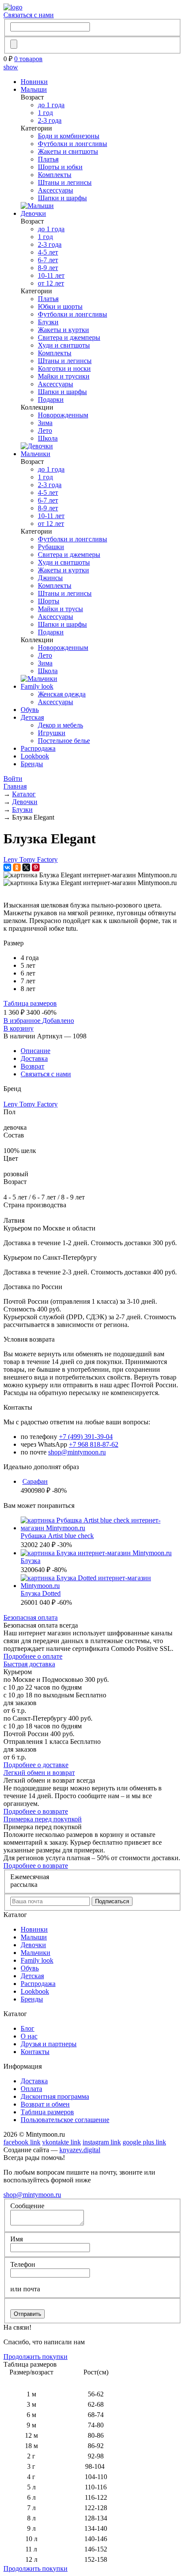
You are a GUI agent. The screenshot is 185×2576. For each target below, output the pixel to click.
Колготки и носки (64, 368)
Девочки (33, 213)
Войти (13, 778)
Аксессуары (55, 190)
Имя (17, 2239)
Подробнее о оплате (33, 1656)
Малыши (34, 89)
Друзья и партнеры (49, 2044)
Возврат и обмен (45, 2104)
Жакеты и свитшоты (68, 151)
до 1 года (51, 105)
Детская (32, 717)
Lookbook (35, 756)
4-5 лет (48, 252)
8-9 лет (48, 268)
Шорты (49, 601)
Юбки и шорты (60, 306)
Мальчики (35, 454)
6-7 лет (48, 260)
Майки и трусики (64, 376)
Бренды (32, 764)
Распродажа (38, 748)
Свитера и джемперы (69, 337)
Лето (45, 430)
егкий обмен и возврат (39, 1773)
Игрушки (52, 733)
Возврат (32, 1066)
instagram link (102, 2142)
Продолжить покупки (35, 2357)
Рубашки (51, 547)
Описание (35, 1051)
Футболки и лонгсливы (72, 144)
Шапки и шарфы (62, 198)
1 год (45, 113)
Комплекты (55, 175)
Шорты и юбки (60, 167)
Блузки (48, 322)
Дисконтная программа (55, 2096)
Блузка (31, 1561)
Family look (37, 686)
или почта (25, 2289)
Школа (48, 438)
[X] (26, 867)
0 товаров (28, 59)
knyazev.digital (80, 2150)
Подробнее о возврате (36, 1811)
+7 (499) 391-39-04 (86, 1437)
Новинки (34, 82)
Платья (48, 159)
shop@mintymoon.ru (77, 1452)
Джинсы (50, 578)
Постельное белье (64, 741)
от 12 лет (51, 283)
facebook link (22, 2142)
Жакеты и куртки (63, 330)
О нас (29, 2036)
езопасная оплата (31, 1617)
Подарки (51, 399)
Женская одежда (62, 694)
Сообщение (27, 2206)
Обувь (30, 710)
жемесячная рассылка (30, 1881)
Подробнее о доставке (36, 1765)
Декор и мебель (60, 725)
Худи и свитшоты (64, 345)
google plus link (144, 2142)
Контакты (35, 2052)
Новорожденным (63, 415)
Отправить (28, 2314)
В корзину (18, 1028)
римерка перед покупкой (43, 1819)
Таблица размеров (30, 1003)
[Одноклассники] (17, 867)
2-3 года (50, 120)
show (11, 67)
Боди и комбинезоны (69, 136)
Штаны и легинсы (65, 182)
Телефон (23, 2264)
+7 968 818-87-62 (94, 1444)
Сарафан (35, 1481)
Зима (45, 423)
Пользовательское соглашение (65, 2120)
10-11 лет (51, 275)
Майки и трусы (60, 609)
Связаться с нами (29, 15)
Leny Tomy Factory (31, 859)
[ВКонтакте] (7, 867)
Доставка (34, 1058)
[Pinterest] (36, 867)
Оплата (31, 2089)
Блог (28, 2028)
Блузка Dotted (41, 1593)
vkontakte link (62, 2142)
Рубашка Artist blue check (57, 1536)
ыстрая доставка (29, 1664)
